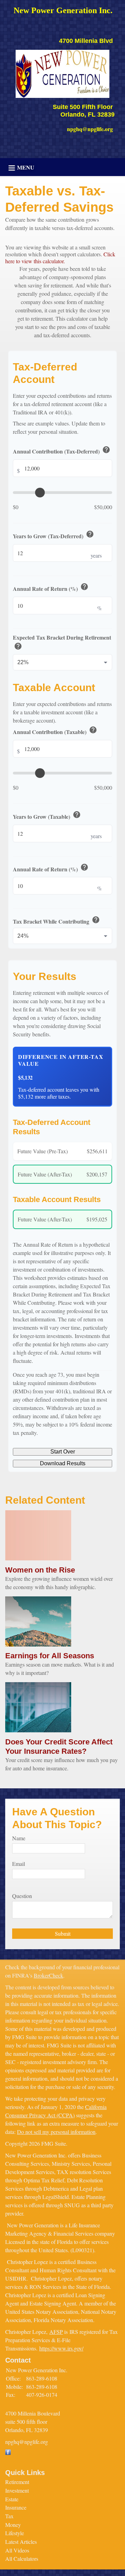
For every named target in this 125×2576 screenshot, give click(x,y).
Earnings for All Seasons (50, 1656)
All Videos (17, 2550)
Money (13, 2525)
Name (19, 1838)
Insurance (16, 2507)
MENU (26, 167)
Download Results (63, 1463)
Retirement (17, 2482)
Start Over (63, 1452)
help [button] (106, 450)
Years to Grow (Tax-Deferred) (53, 535)
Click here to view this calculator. (60, 258)
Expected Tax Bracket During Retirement (62, 643)
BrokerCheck (48, 1975)
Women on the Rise (40, 1570)
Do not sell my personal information (56, 2132)
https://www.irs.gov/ (61, 2348)
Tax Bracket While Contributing (56, 920)
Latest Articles (21, 2542)
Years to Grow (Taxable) (47, 815)
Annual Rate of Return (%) (51, 587)
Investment (17, 2490)
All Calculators (22, 2559)
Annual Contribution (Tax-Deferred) (62, 450)
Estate (12, 2499)
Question (22, 1896)
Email (19, 1864)
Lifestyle (15, 2533)
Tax (9, 2516)
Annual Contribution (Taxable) (55, 731)
